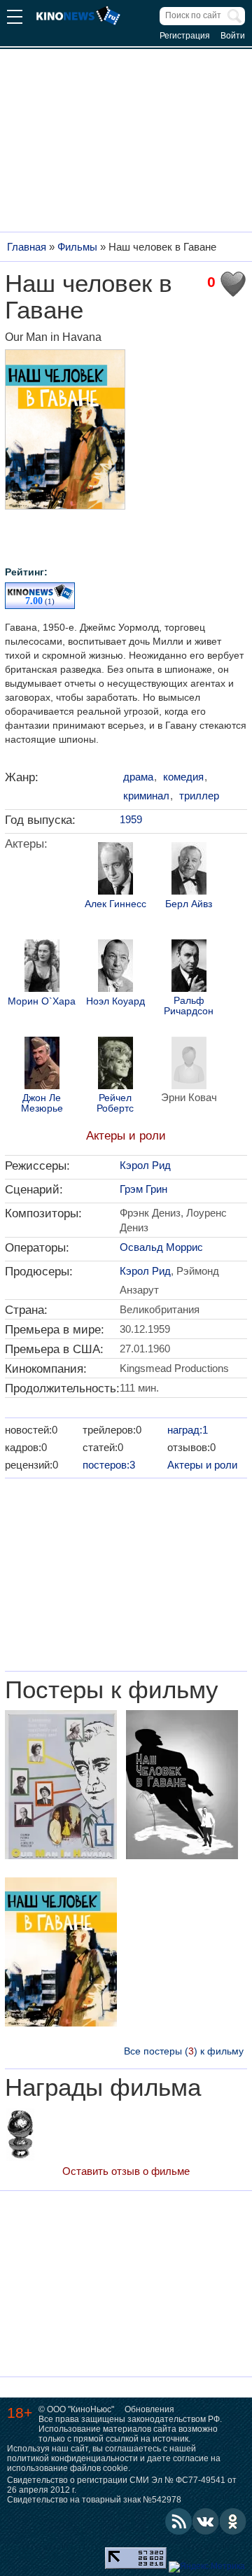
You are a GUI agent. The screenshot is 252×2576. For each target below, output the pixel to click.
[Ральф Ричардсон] (189, 967)
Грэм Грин (143, 1189)
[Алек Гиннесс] (115, 870)
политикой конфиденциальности (72, 2458)
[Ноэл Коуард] (115, 967)
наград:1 (188, 1430)
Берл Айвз (189, 904)
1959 (131, 819)
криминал (146, 796)
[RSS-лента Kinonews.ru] (178, 2521)
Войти (233, 36)
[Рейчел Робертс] (115, 1065)
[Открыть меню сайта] (15, 19)
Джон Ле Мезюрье (42, 1103)
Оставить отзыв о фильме (126, 2171)
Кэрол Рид (145, 1165)
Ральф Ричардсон (189, 1006)
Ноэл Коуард (115, 1001)
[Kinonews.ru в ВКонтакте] (206, 2521)
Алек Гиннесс (115, 904)
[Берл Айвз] (189, 870)
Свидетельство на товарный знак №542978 (94, 2500)
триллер (199, 796)
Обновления (149, 2409)
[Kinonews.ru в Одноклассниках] (233, 2521)
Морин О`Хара (42, 1001)
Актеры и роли (126, 1136)
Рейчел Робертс (115, 1103)
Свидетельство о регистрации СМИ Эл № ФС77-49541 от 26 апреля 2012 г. (122, 2485)
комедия (183, 777)
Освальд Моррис (161, 1247)
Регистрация (185, 36)
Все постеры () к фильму (184, 2051)
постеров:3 (109, 1465)
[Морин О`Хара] (42, 967)
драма (138, 777)
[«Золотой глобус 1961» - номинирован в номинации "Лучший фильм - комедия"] (20, 2136)
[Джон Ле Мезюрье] (42, 1065)
